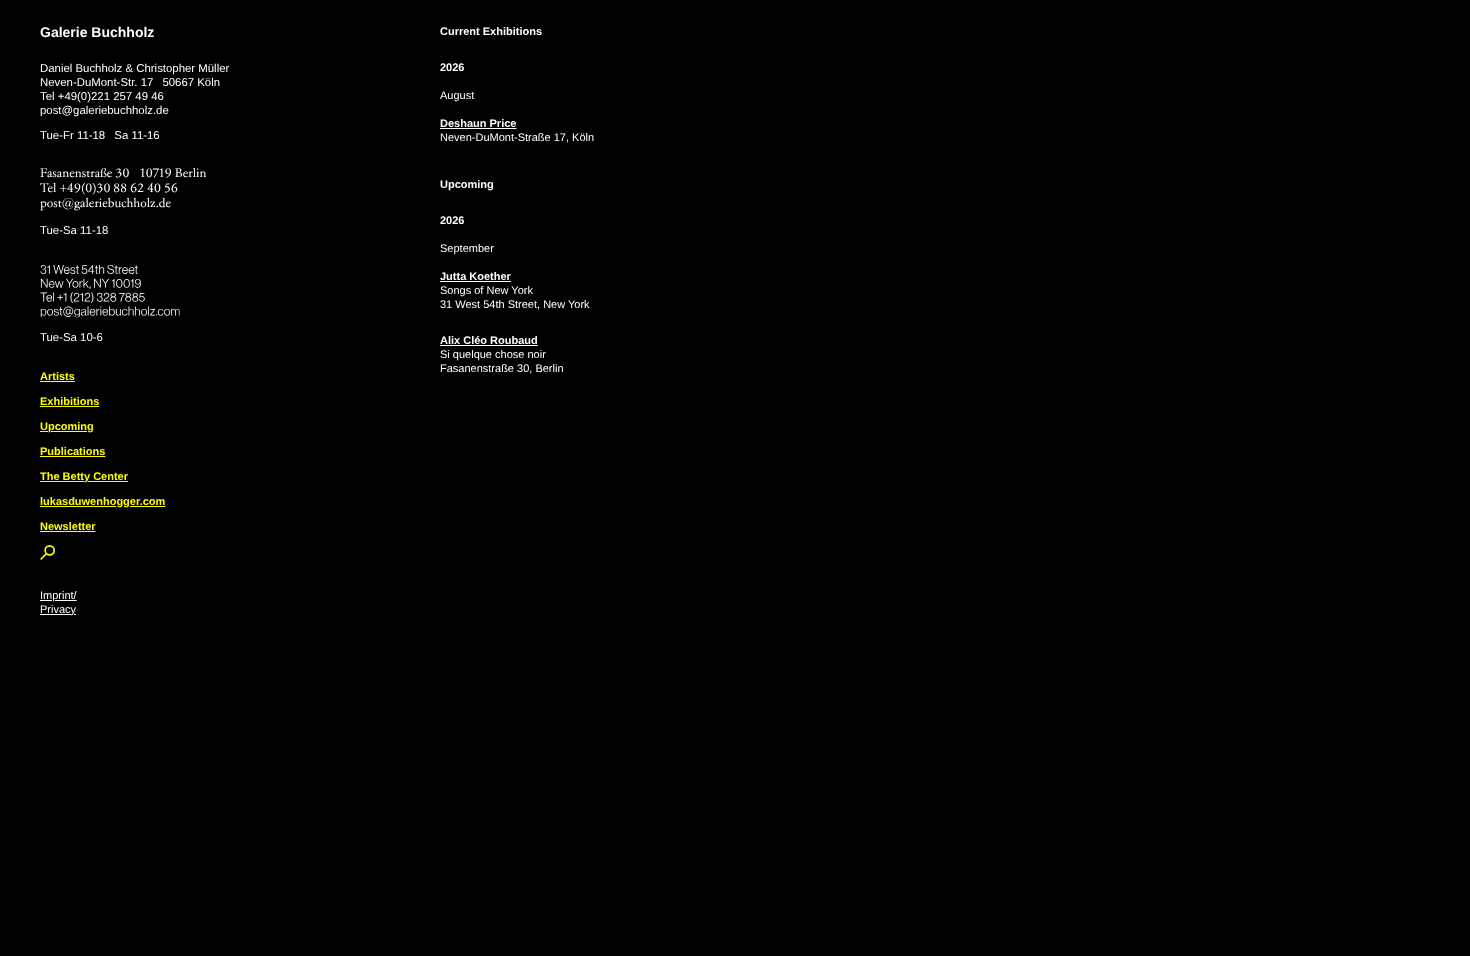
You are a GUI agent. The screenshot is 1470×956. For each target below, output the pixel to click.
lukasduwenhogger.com (102, 502)
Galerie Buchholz (97, 32)
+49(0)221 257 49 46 (111, 97)
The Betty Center (84, 477)
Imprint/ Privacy (58, 603)
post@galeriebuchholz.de (104, 111)
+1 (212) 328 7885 (115, 294)
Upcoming (67, 427)
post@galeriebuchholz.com (112, 308)
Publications (72, 452)
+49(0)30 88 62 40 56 (119, 188)
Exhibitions (69, 402)
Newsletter (68, 527)
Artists (57, 377)
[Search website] (47, 556)
